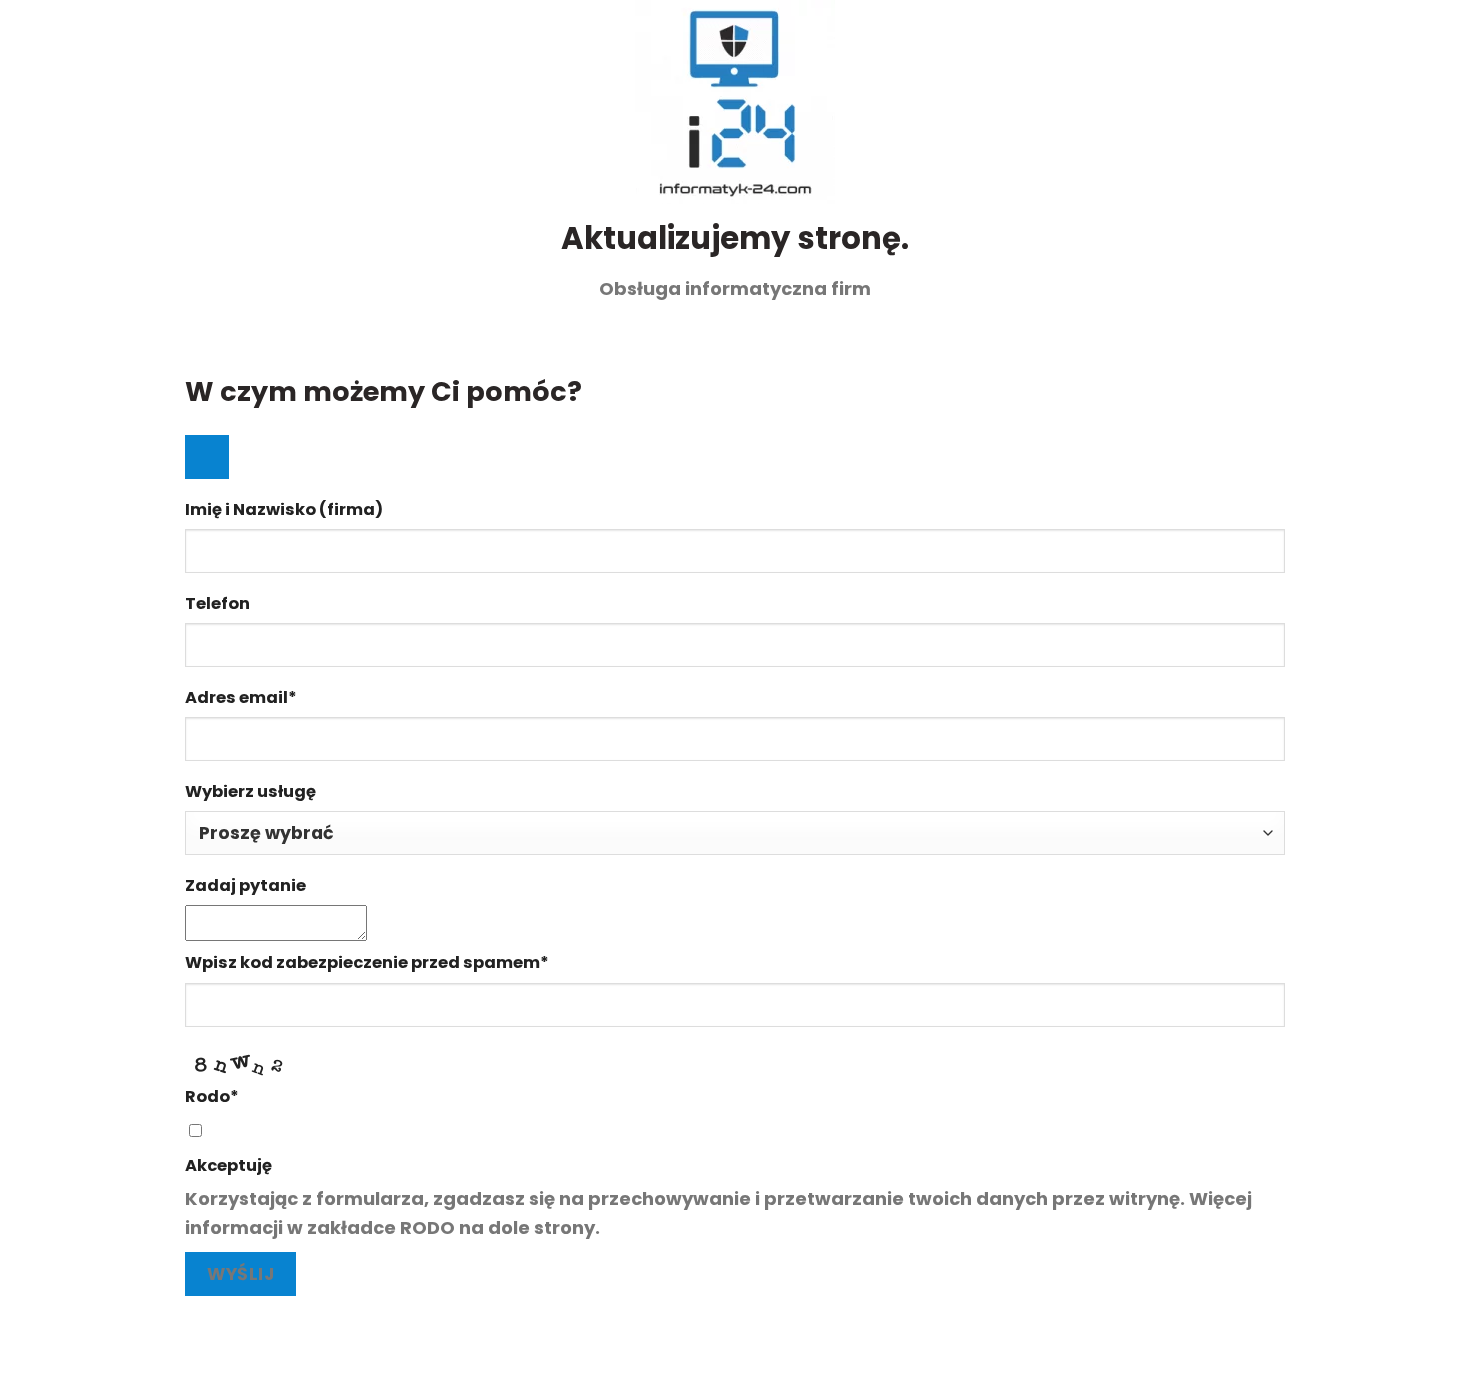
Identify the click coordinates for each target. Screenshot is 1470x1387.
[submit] (207, 457)
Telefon (217, 603)
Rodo (212, 1096)
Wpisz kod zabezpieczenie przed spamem (367, 962)
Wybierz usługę (250, 791)
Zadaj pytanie (245, 885)
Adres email (241, 697)
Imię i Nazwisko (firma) (284, 509)
